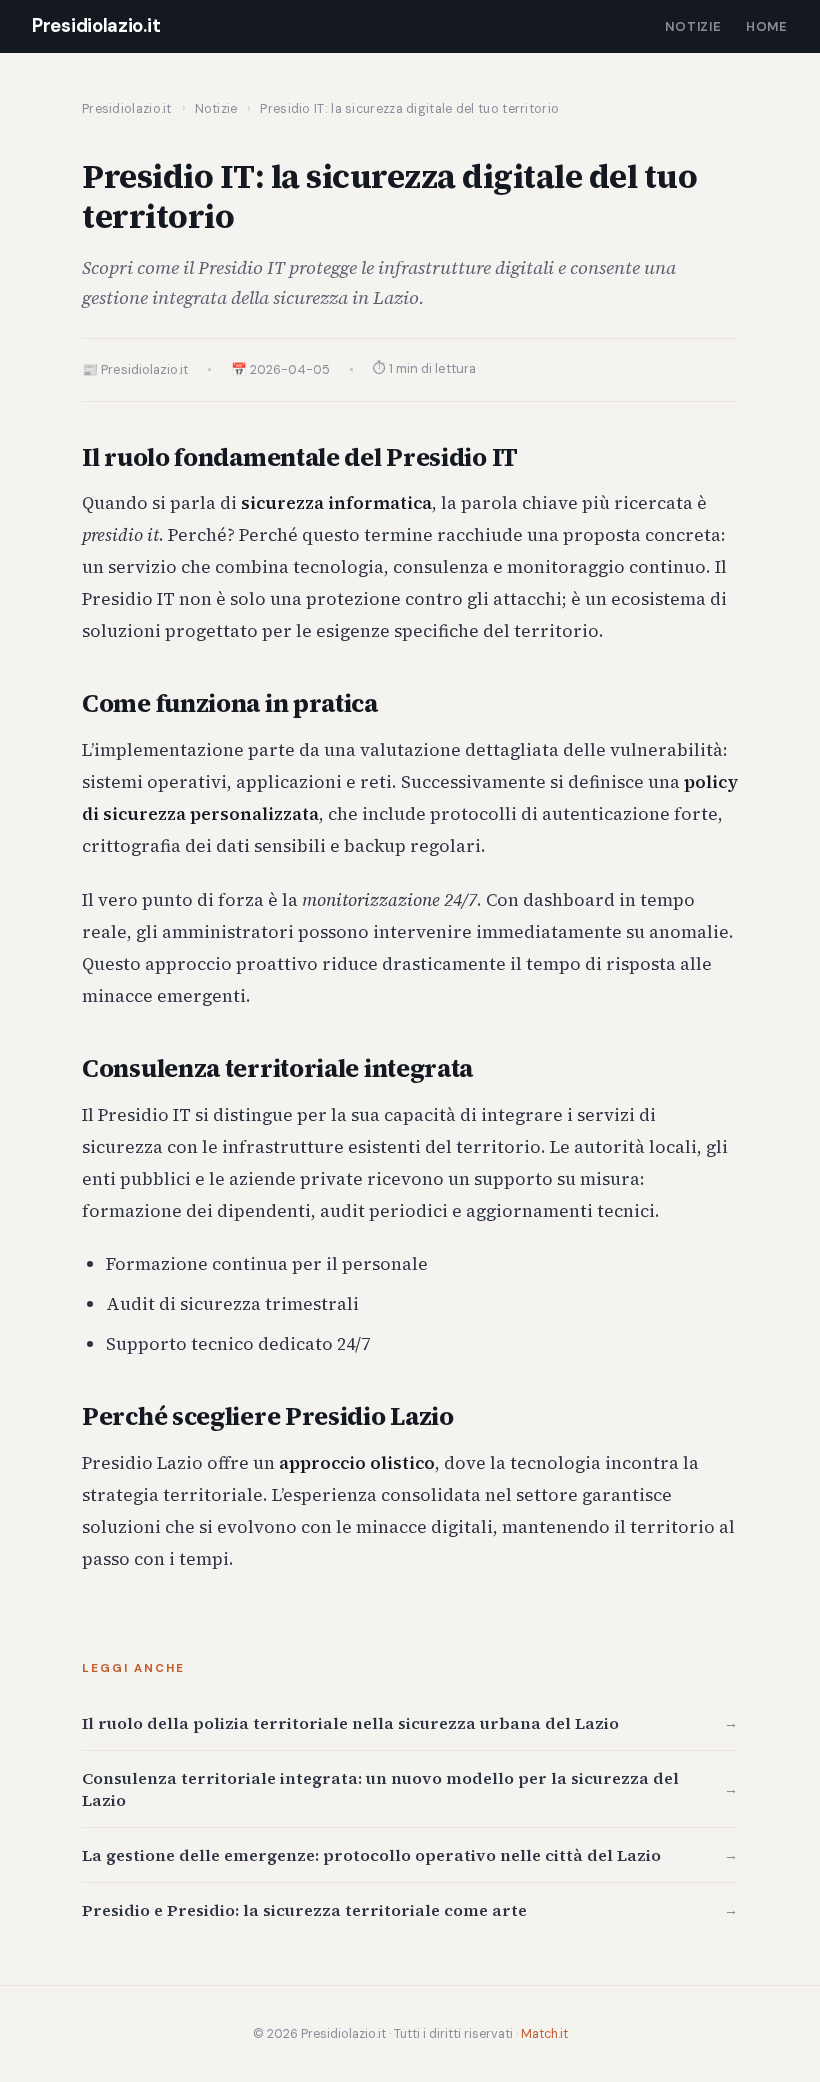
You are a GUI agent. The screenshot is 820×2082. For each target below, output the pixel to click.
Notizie (693, 26)
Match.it (544, 2034)
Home (767, 26)
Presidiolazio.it (96, 26)
